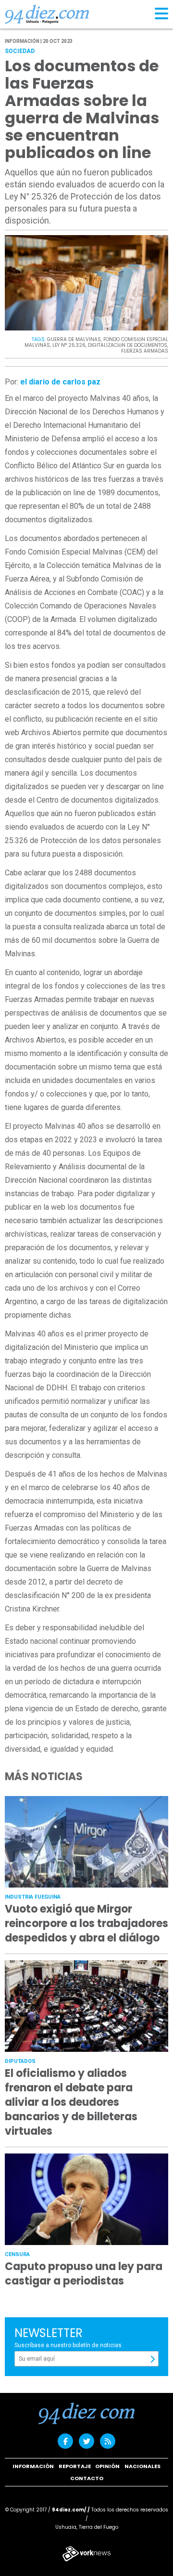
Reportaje (75, 2466)
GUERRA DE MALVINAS (74, 339)
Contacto (87, 2478)
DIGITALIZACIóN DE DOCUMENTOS (128, 345)
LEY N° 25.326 (69, 345)
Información (33, 2466)
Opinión (107, 2466)
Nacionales (142, 2466)
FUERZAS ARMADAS (145, 351)
